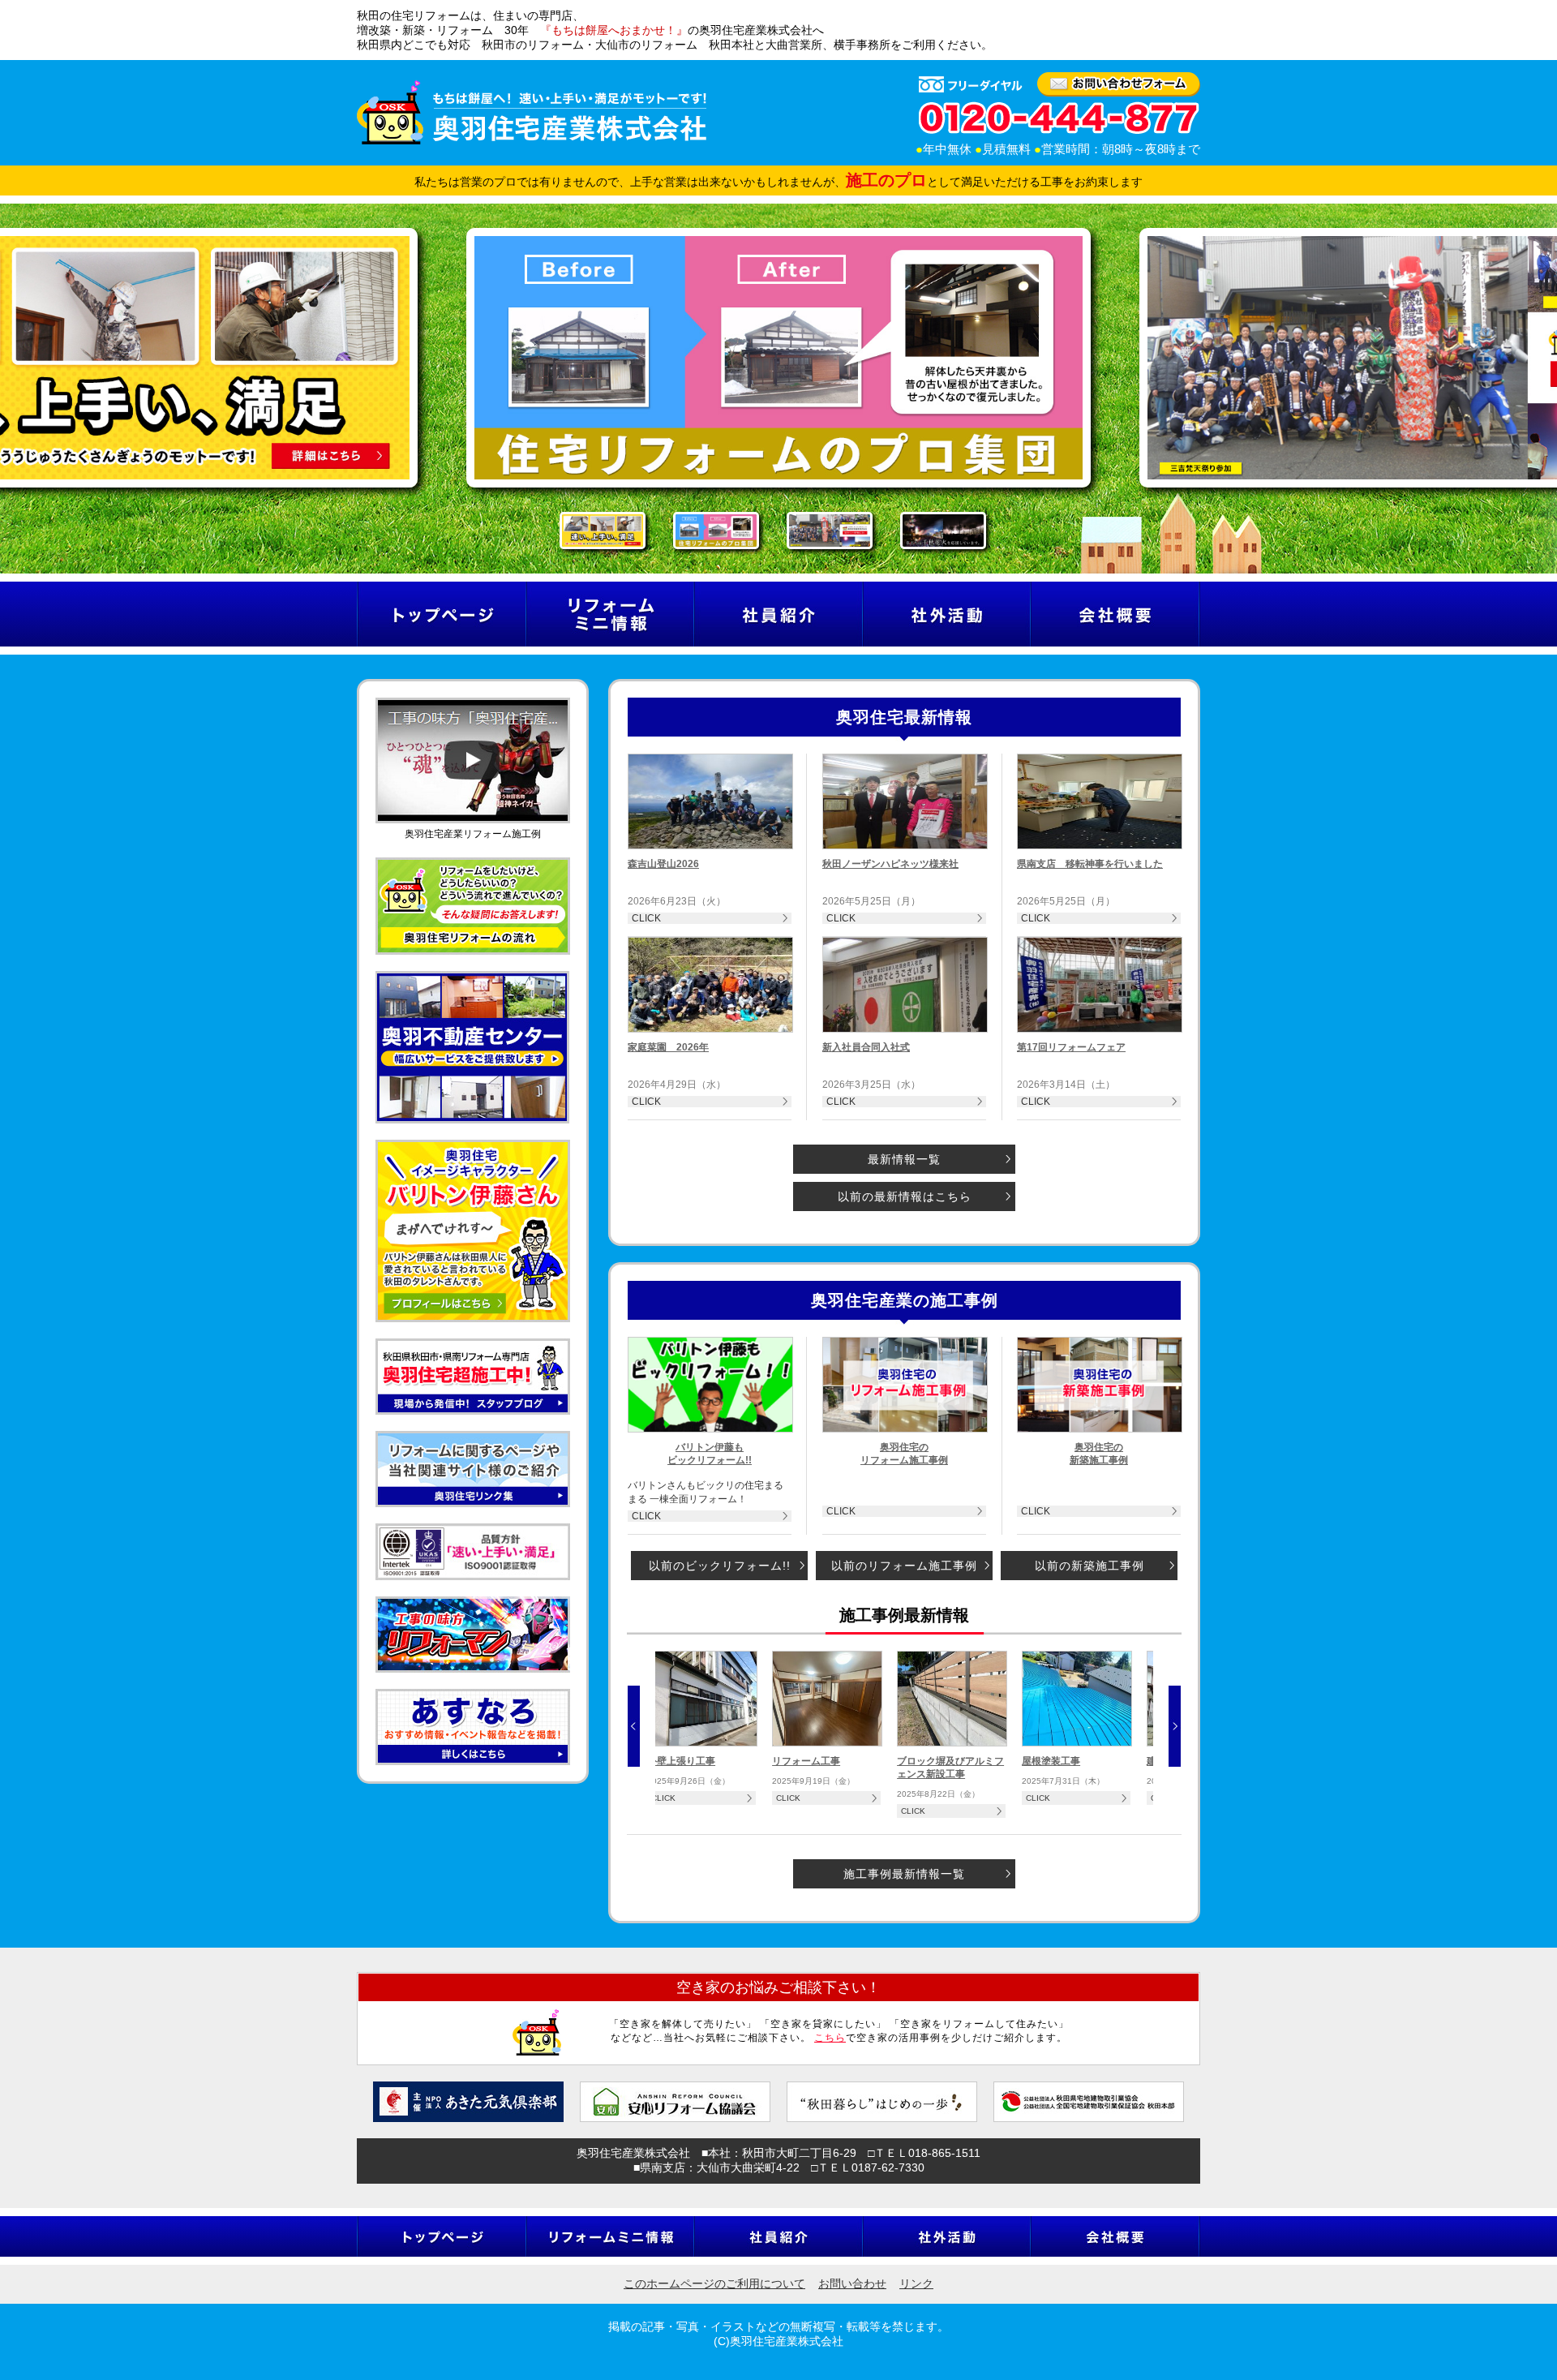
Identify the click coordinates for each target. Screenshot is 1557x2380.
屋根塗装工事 (1051, 1761)
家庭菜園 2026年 (668, 1047)
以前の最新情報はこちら (905, 1196)
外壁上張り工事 (681, 1761)
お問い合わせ (852, 2283)
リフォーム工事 (806, 1761)
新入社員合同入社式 (866, 1047)
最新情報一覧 (904, 1159)
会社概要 (1115, 614)
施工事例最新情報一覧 (904, 1874)
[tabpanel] (770, 358)
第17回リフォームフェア (1071, 1047)
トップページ (441, 614)
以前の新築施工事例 (1089, 1566)
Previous (634, 1726)
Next (1175, 1726)
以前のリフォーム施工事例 (904, 1566)
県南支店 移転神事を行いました (1090, 864)
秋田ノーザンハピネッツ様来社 (890, 864)
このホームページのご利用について (714, 2283)
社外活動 (946, 614)
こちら (830, 2038)
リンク (916, 2283)
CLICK (646, 918)
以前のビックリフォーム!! (720, 1566)
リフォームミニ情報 (609, 614)
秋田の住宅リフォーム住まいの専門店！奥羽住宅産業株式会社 (532, 112)
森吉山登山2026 (663, 864)
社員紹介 (778, 614)
